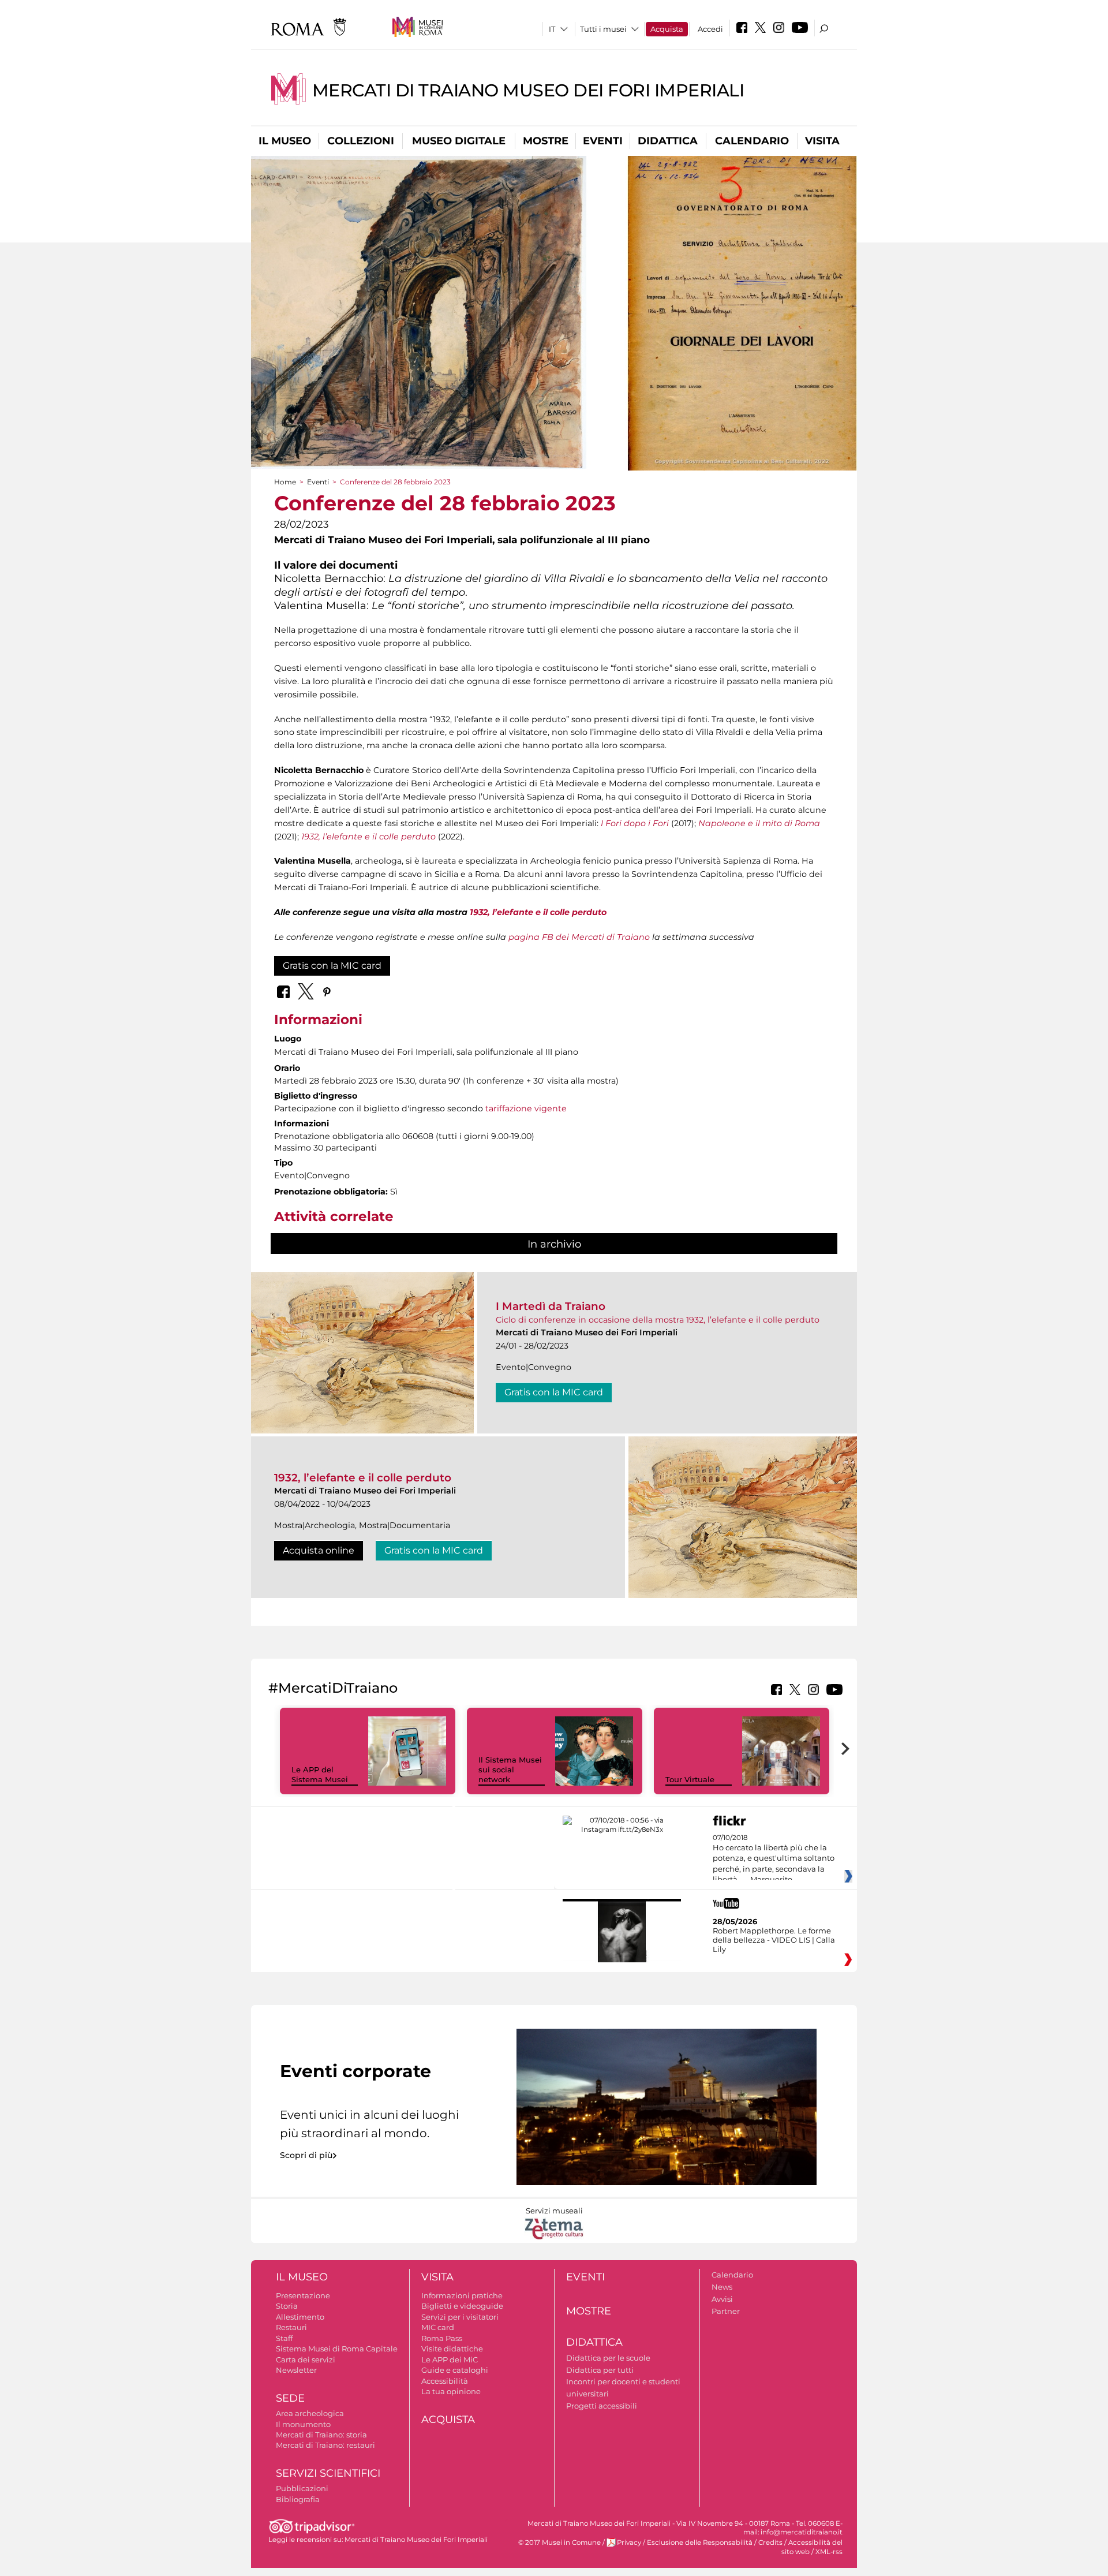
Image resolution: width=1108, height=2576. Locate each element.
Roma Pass (442, 2338)
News (722, 2287)
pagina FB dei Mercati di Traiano (579, 937)
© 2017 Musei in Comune (559, 2543)
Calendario (752, 141)
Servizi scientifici (328, 2473)
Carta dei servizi (306, 2360)
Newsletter (296, 2370)
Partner (726, 2311)
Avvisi (722, 2299)
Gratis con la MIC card (332, 966)
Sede (290, 2398)
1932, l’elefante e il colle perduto (538, 912)
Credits (770, 2543)
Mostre (546, 141)
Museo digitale (459, 141)
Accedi (710, 29)
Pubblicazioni (302, 2488)
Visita (822, 141)
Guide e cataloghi (455, 2370)
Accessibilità (445, 2381)
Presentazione (303, 2295)
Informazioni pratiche (462, 2295)
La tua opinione (451, 2391)
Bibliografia (298, 2499)
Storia (287, 2306)
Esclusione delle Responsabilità (700, 2543)
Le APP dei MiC (450, 2360)
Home (285, 482)
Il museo (285, 141)
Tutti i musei (603, 29)
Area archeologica (310, 2413)
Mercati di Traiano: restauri (325, 2445)
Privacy (629, 2543)
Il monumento (303, 2424)
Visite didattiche (452, 2349)
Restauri (291, 2327)
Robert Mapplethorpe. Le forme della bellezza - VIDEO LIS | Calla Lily (774, 1940)
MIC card (438, 2327)
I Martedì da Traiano (551, 1306)
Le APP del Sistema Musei (320, 1774)
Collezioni (361, 141)
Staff (284, 2338)
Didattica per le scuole (608, 2358)
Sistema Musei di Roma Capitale (337, 2349)
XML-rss (829, 2552)
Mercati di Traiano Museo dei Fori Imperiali (528, 90)
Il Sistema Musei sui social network (510, 1769)
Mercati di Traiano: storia (321, 2435)
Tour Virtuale (690, 1779)
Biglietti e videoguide (462, 2306)
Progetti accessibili (602, 2406)
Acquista (667, 29)
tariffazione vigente (525, 1108)
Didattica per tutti (600, 2370)
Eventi (603, 141)
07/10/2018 (774, 1859)
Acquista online (319, 1550)
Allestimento (300, 2317)
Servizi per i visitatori (460, 2317)
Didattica (668, 141)
